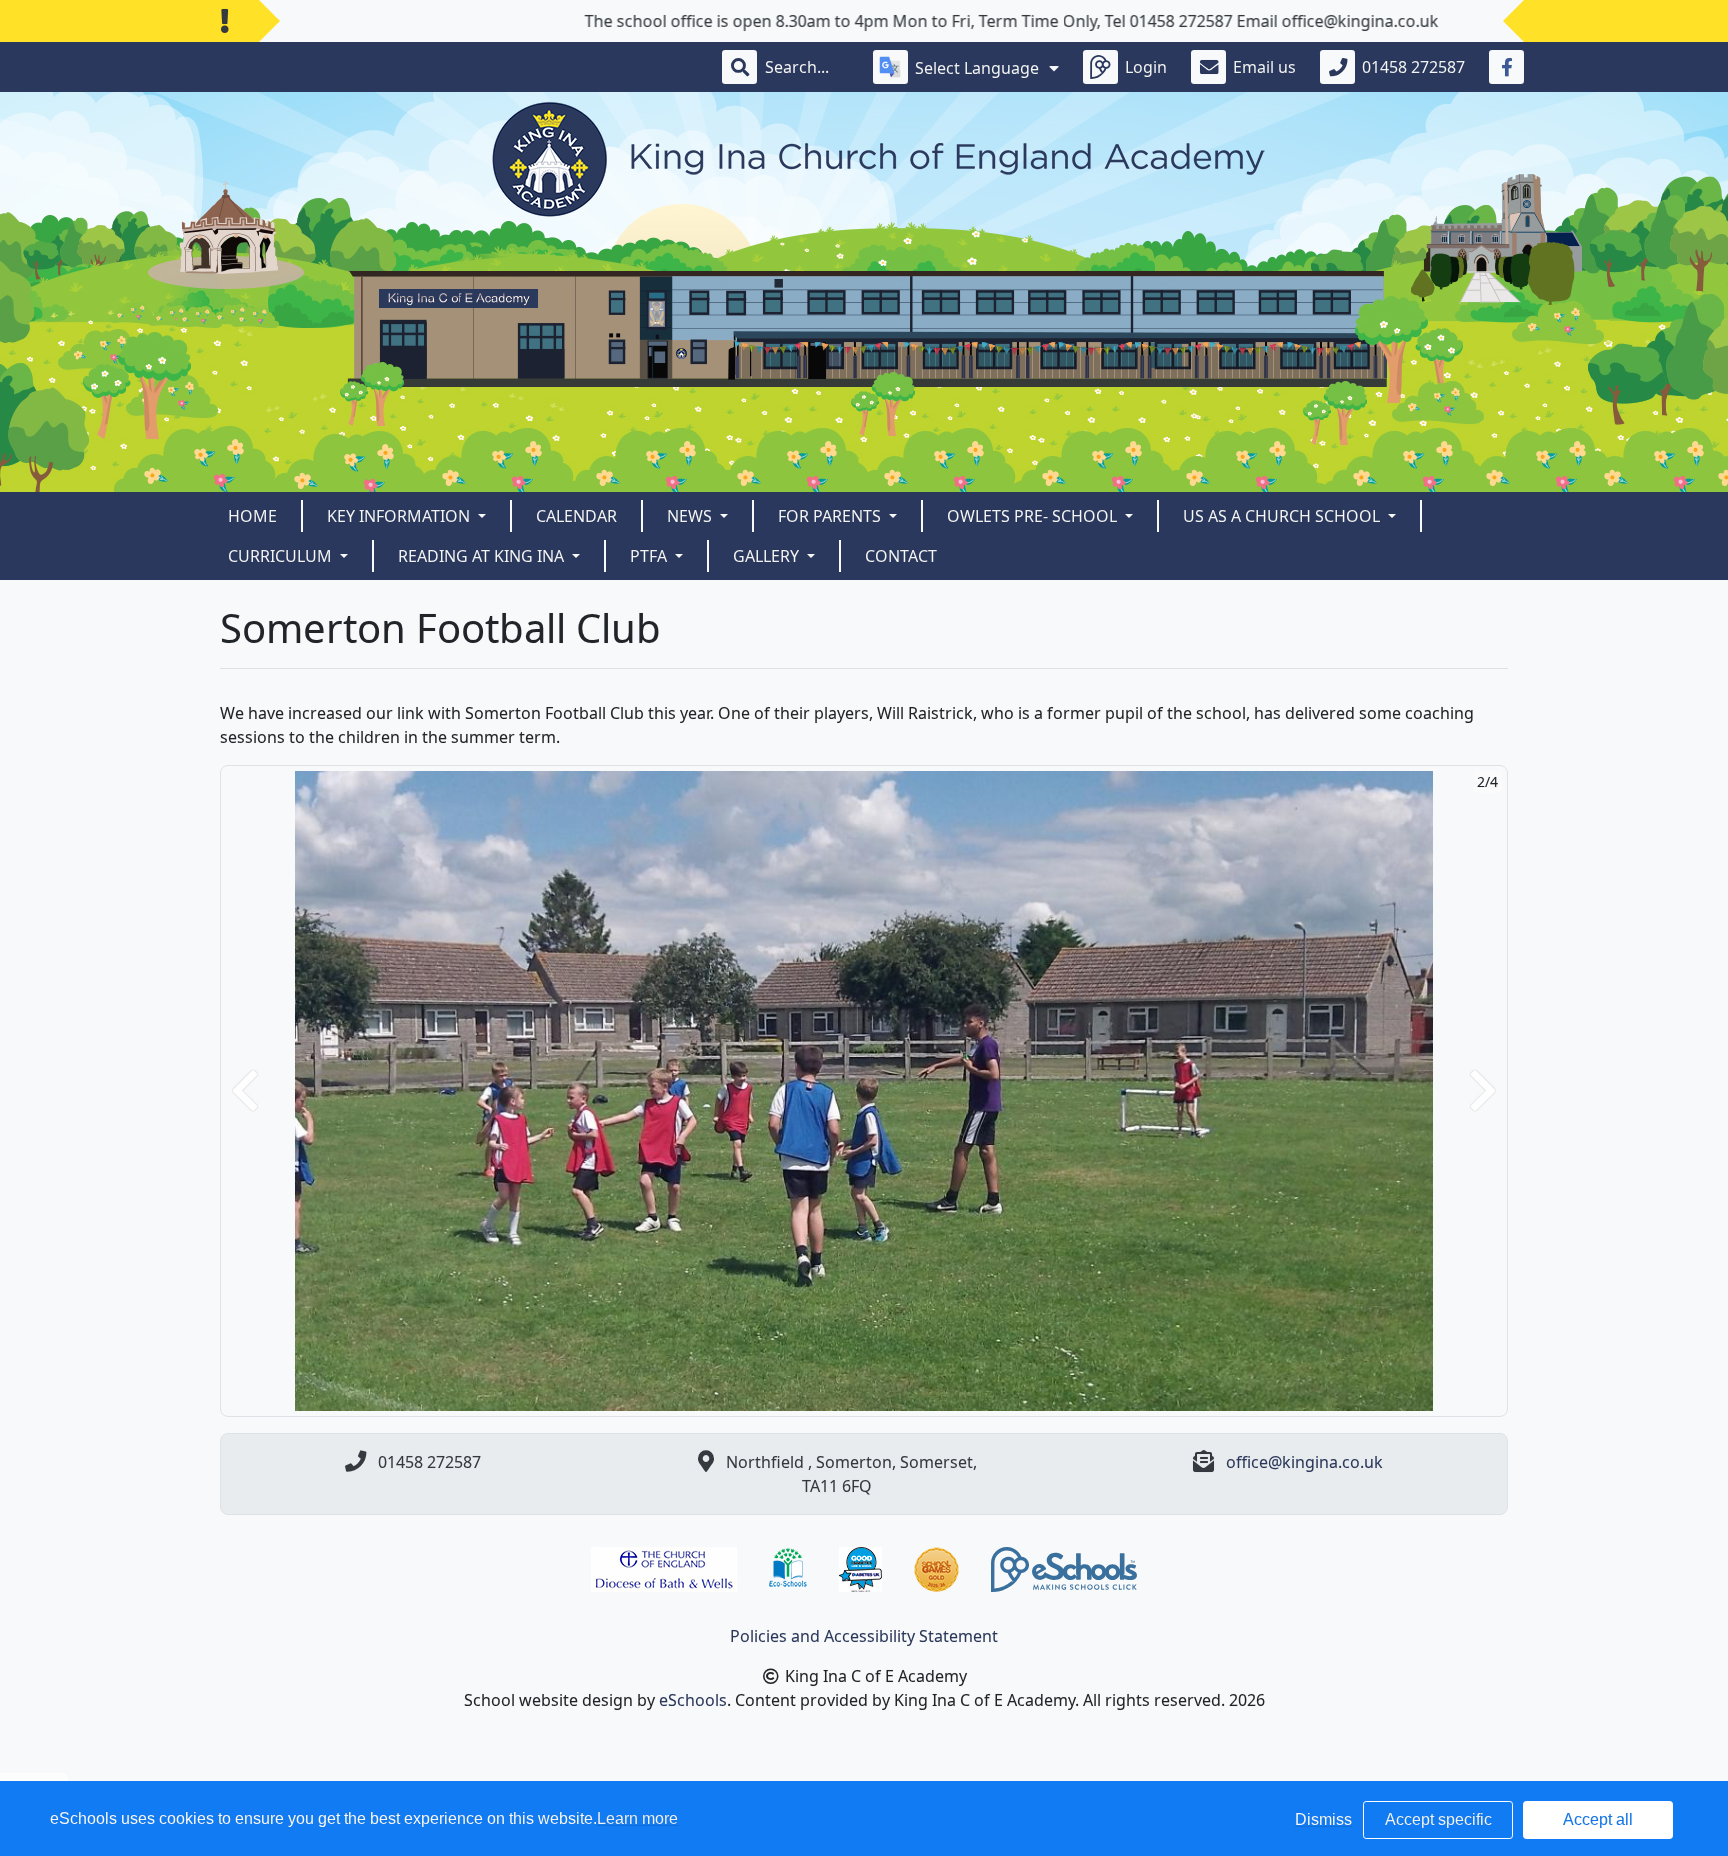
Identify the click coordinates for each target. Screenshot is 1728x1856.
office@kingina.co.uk (1304, 1462)
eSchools (693, 1700)
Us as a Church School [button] (1283, 516)
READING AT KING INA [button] (483, 556)
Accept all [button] (1598, 1819)
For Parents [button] (831, 516)
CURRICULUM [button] (282, 556)
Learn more (637, 1818)
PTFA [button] (650, 556)
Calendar (576, 516)
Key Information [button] (400, 516)
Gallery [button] (768, 556)
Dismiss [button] (1323, 1819)
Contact (901, 556)
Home (252, 516)
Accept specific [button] (1438, 1819)
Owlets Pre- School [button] (1034, 516)
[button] (245, 1091)
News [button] (691, 516)
